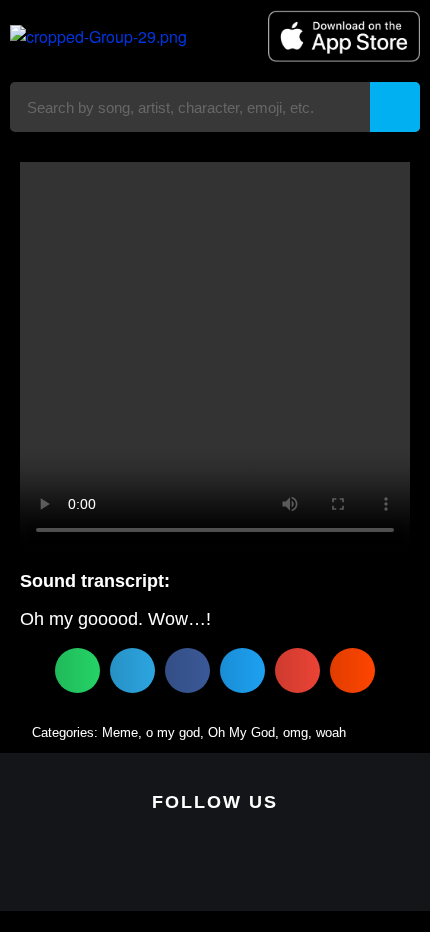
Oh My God (241, 732)
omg (295, 732)
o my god (173, 732)
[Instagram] (246, 863)
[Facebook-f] (215, 863)
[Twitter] (184, 863)
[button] (77, 670)
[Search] (395, 107)
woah (331, 732)
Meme (120, 732)
